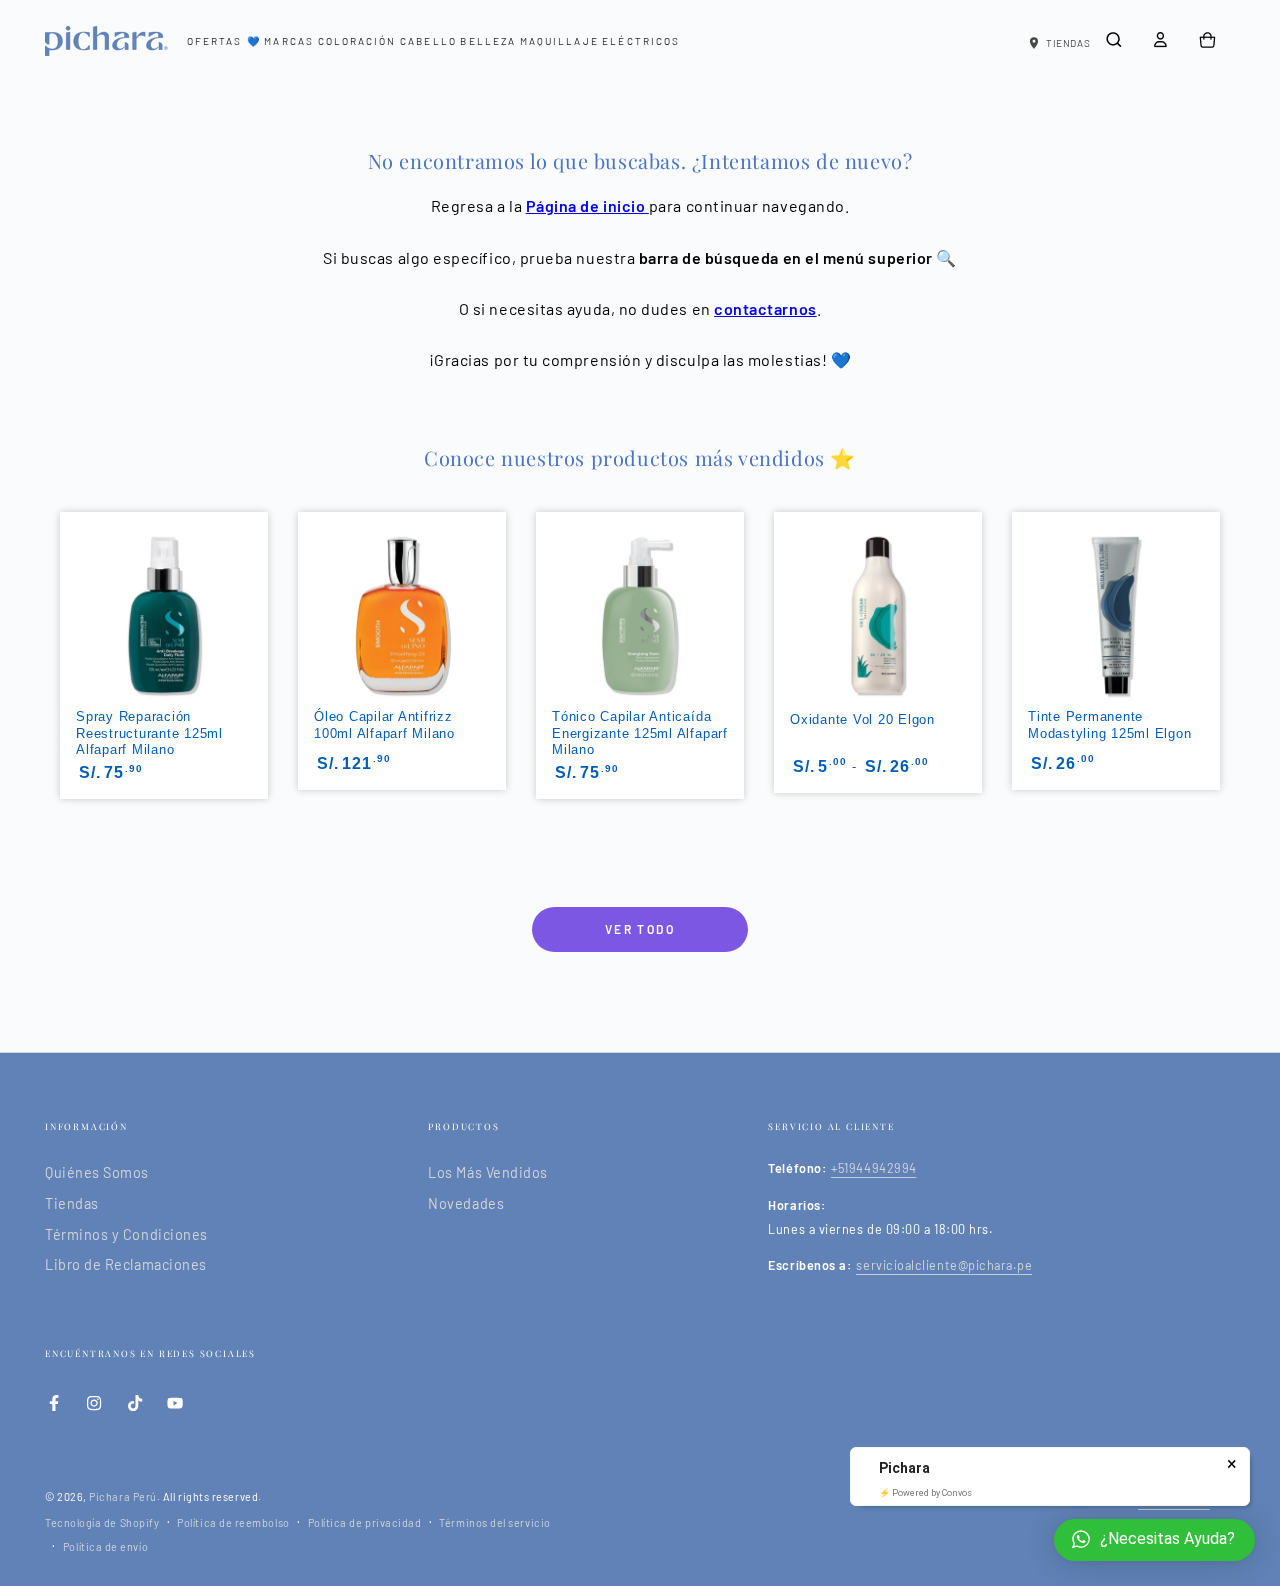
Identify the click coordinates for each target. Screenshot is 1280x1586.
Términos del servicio (494, 1522)
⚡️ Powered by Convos (925, 1493)
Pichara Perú (122, 1496)
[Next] (1222, 620)
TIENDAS (1068, 43)
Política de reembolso (233, 1522)
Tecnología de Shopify (102, 1522)
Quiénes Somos (97, 1172)
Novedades (466, 1203)
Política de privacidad (365, 1522)
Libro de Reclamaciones (126, 1264)
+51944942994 (873, 1168)
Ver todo (640, 929)
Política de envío (105, 1546)
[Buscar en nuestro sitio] (1113, 40)
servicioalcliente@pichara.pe (944, 1265)
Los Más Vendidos (488, 1172)
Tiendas (72, 1203)
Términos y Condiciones (126, 1234)
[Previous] (58, 620)
